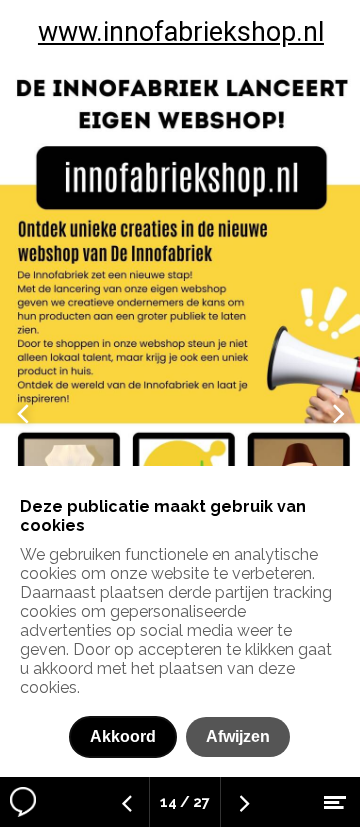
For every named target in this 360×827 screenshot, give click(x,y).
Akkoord (123, 736)
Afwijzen (238, 736)
